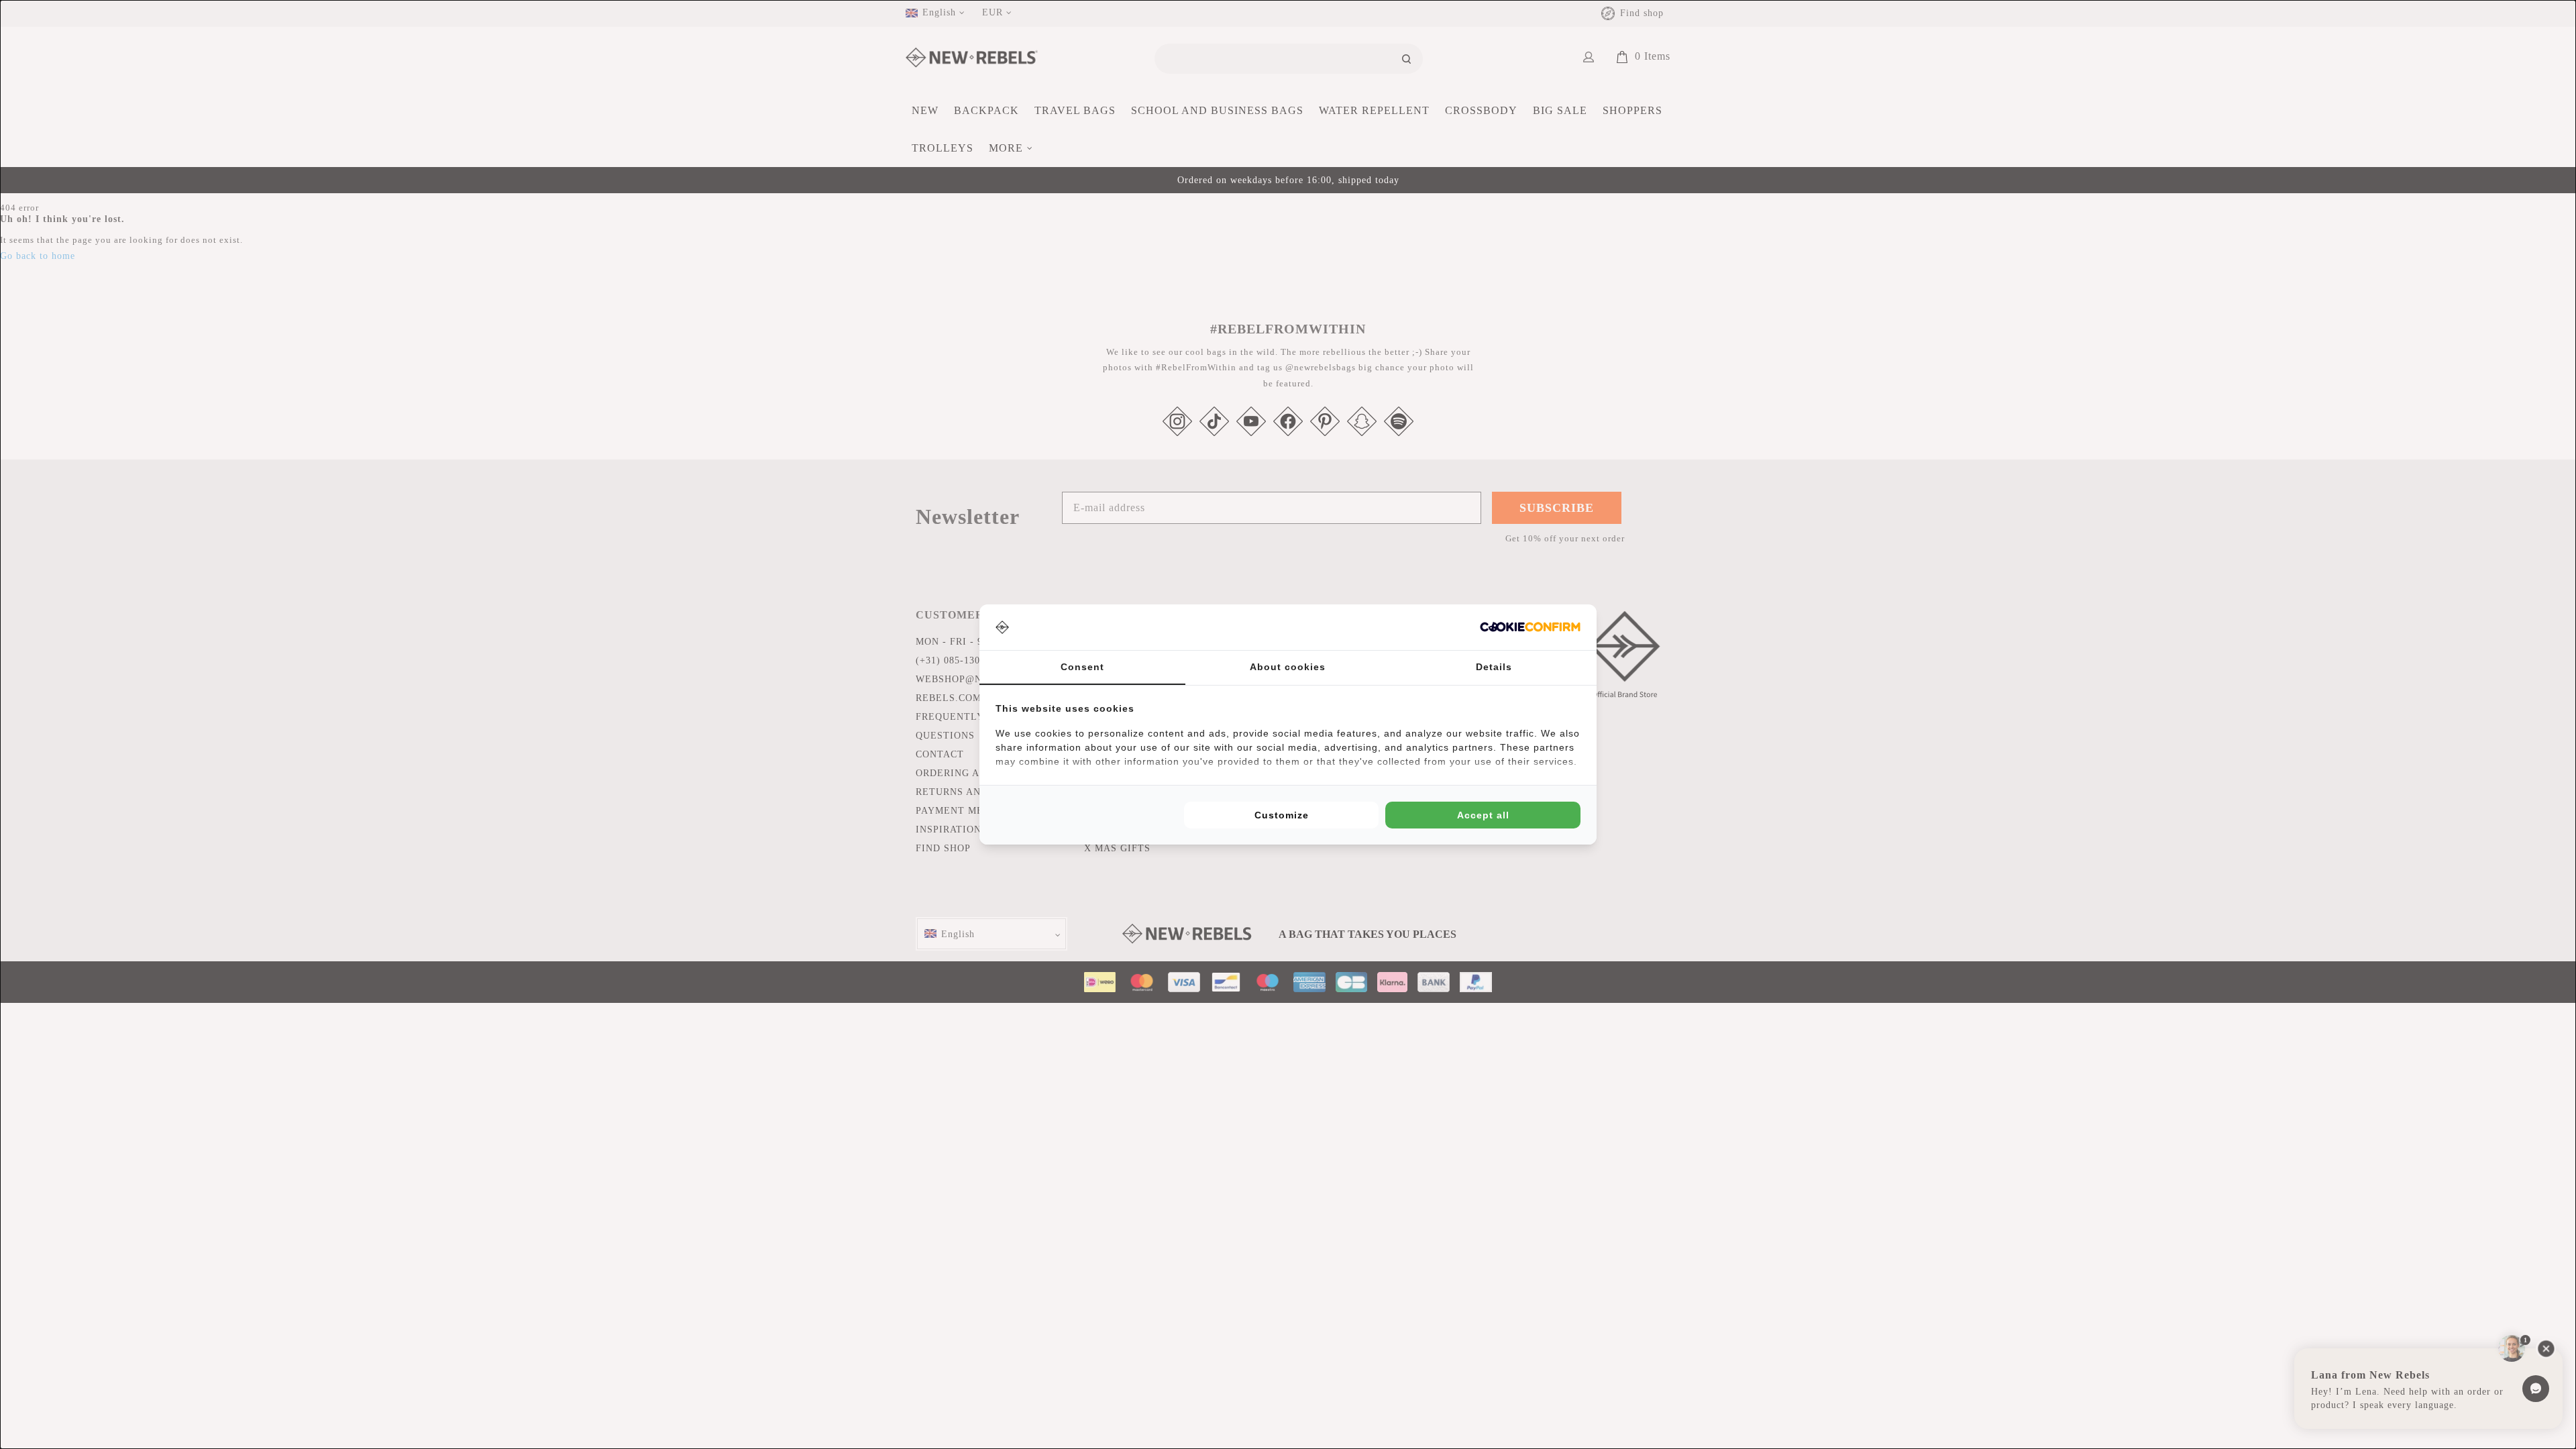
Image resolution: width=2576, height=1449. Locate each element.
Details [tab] (1494, 667)
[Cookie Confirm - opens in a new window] (1530, 627)
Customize (1282, 815)
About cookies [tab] (1288, 667)
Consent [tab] (1082, 667)
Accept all (1483, 815)
